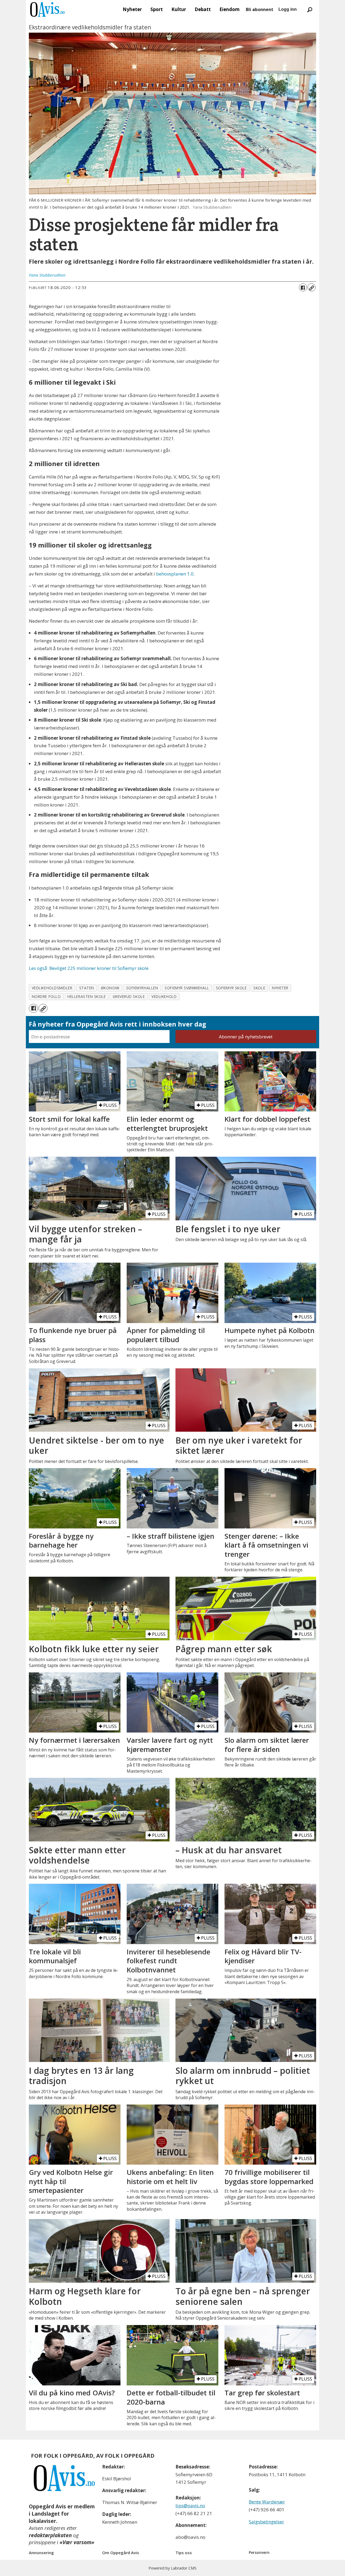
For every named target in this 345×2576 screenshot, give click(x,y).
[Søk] (310, 9)
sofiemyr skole (231, 988)
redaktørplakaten (50, 2535)
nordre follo (46, 996)
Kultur (179, 9)
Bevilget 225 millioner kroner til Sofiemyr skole (89, 968)
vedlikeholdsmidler (52, 988)
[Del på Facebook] (303, 287)
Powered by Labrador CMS (172, 2568)
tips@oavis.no (190, 2506)
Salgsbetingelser (266, 2522)
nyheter (280, 988)
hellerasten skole (87, 996)
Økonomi (110, 988)
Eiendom (230, 9)
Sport (157, 9)
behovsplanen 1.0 (175, 574)
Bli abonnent (260, 9)
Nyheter (132, 9)
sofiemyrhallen (142, 988)
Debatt (203, 9)
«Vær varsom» (77, 2542)
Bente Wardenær (267, 2502)
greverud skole (129, 996)
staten (87, 988)
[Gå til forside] (47, 9)
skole (259, 988)
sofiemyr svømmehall (187, 988)
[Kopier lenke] (312, 287)
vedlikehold (164, 996)
